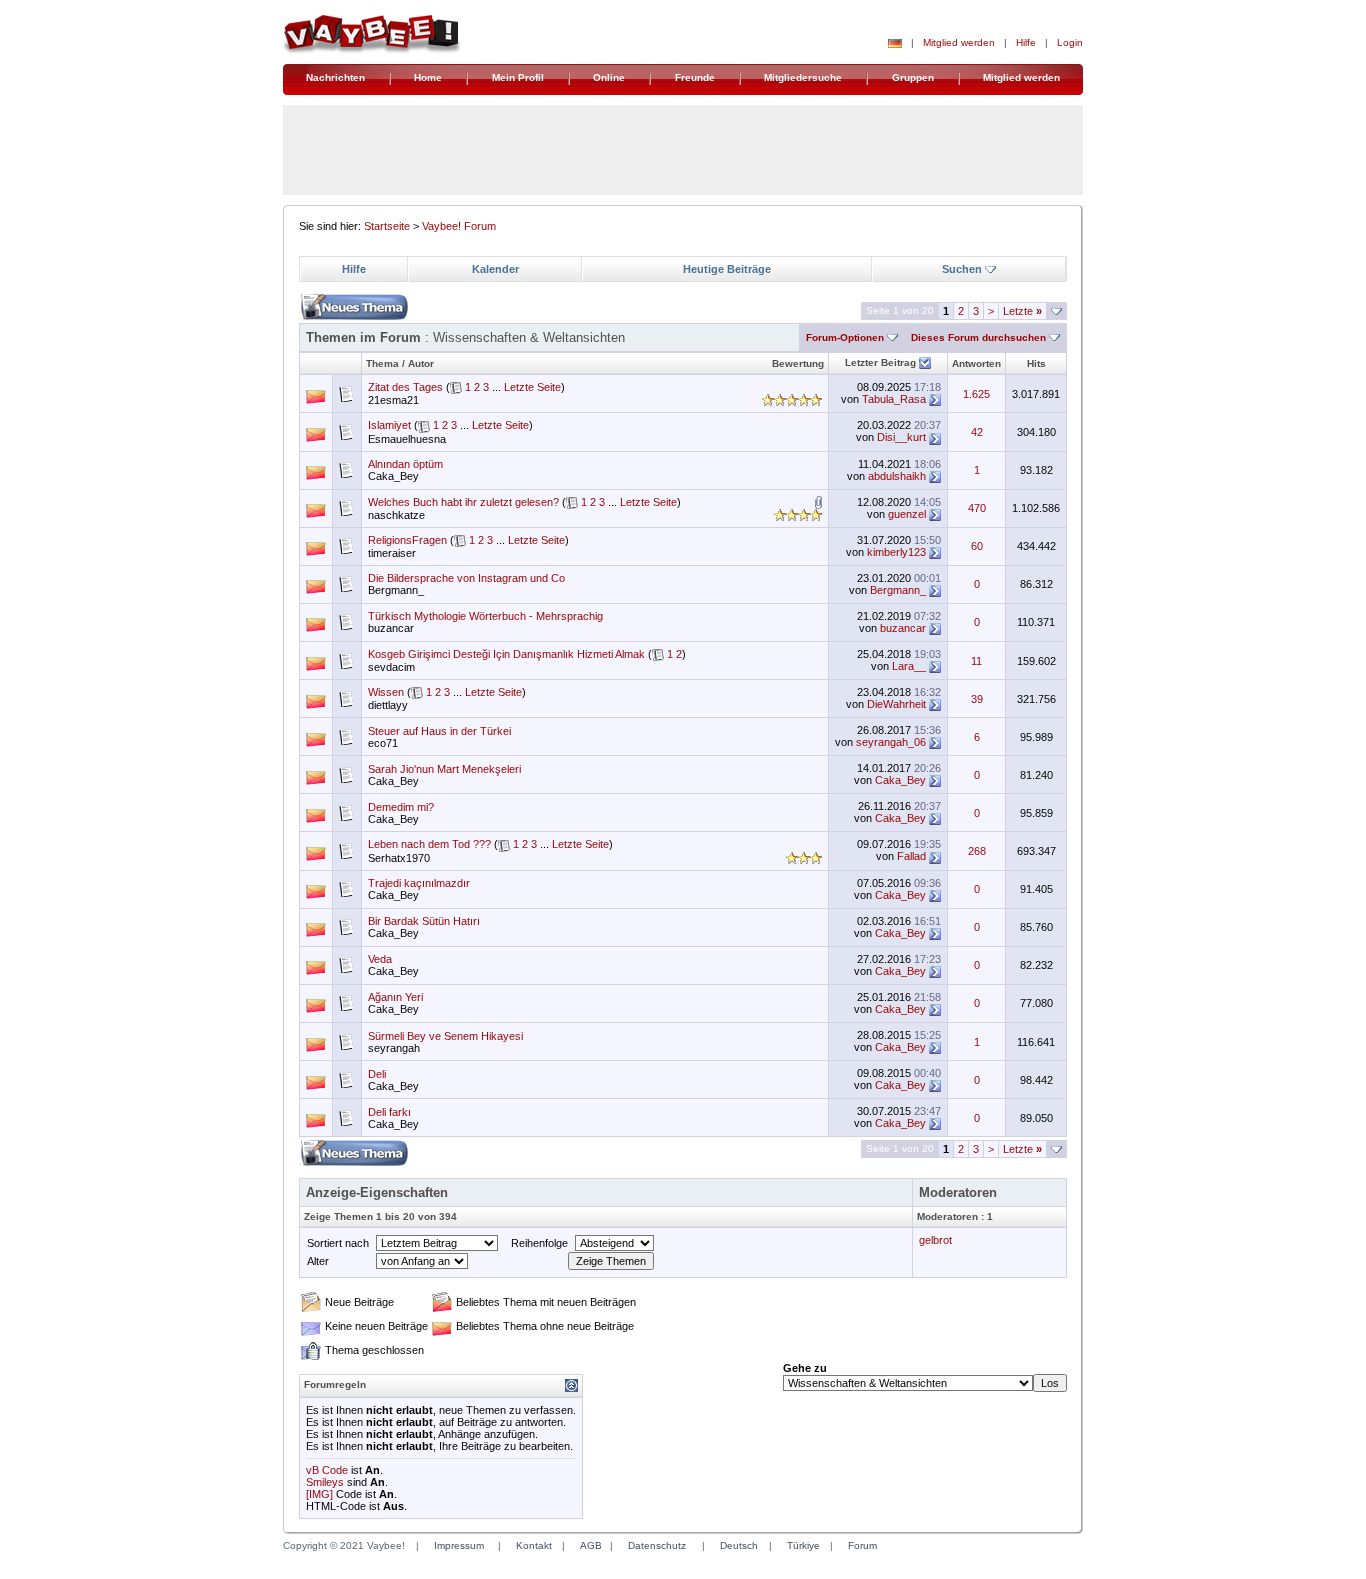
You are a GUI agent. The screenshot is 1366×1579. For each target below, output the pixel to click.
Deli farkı (389, 1112)
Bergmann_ (396, 590)
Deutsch (739, 1545)
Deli (377, 1074)
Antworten (976, 363)
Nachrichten (335, 77)
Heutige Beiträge (727, 269)
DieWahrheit (896, 704)
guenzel (907, 514)
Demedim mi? (401, 807)
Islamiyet (389, 425)
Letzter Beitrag (880, 362)
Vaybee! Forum (459, 226)
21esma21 (393, 400)
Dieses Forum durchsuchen (978, 337)
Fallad (911, 856)
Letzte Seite (532, 387)
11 (976, 661)
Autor (421, 363)
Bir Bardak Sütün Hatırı (424, 921)
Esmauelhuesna (407, 439)
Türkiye (803, 1545)
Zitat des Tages (405, 387)
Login (1070, 42)
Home (428, 77)
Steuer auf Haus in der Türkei (439, 731)
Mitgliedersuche (803, 77)
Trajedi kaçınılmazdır (419, 883)
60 (977, 546)
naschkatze (396, 515)
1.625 (976, 394)
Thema (382, 363)
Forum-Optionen (845, 337)
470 (977, 508)
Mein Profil (518, 77)
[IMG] (319, 1494)
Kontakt (534, 1545)
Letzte (1022, 311)
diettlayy (388, 705)
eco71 (383, 743)
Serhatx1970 (399, 858)
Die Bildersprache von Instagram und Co (466, 578)
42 (977, 432)
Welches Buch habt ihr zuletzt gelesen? (463, 502)
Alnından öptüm (405, 464)
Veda (380, 959)
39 (977, 699)
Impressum (459, 1545)
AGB (591, 1545)
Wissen (386, 692)
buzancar (391, 628)
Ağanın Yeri (395, 997)
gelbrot (935, 1240)
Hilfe (1026, 42)
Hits (1036, 363)
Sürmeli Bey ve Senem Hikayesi (445, 1036)
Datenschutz (657, 1545)
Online (609, 77)
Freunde (695, 77)
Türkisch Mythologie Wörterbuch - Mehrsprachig (485, 616)
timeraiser (392, 553)
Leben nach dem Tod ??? (429, 844)
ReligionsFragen (407, 540)
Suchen (962, 269)
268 (977, 851)
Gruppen (913, 77)
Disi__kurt (901, 437)
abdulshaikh (897, 476)
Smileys (325, 1482)
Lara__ (909, 666)
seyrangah (394, 1048)
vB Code (327, 1470)
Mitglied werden (959, 42)
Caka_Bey (393, 476)
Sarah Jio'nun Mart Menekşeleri (444, 769)
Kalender (495, 269)
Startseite (387, 226)
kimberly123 (896, 552)
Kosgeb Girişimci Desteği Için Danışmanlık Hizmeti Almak (506, 654)
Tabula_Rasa (894, 399)
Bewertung (798, 363)
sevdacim (391, 667)
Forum (862, 1545)
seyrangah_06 (891, 742)
